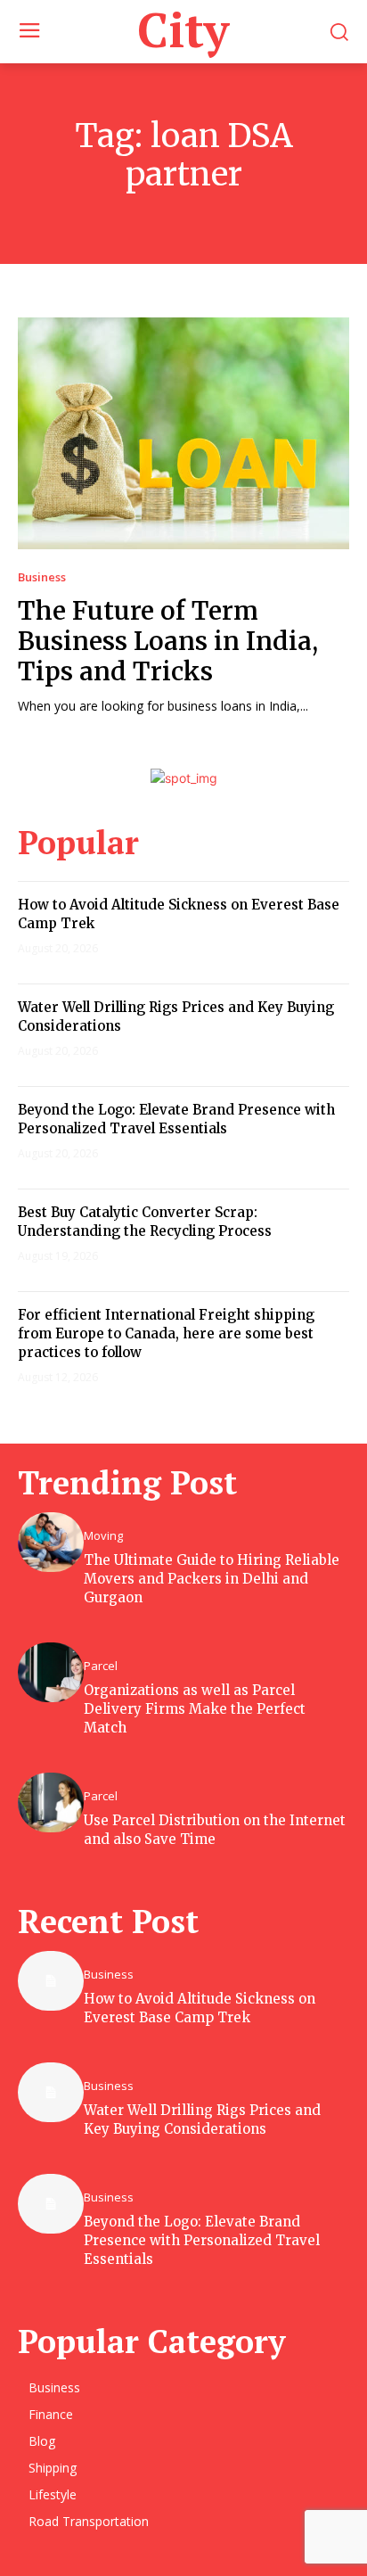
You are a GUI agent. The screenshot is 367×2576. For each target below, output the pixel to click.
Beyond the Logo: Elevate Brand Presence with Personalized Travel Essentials (202, 2240)
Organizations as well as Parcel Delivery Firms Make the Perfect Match (195, 1709)
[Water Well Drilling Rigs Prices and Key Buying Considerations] (51, 2092)
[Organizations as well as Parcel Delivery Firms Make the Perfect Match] (51, 1672)
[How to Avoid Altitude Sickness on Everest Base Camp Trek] (51, 1981)
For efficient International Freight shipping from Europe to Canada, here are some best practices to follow (166, 1333)
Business (42, 577)
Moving (103, 1536)
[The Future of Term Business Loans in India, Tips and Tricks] (183, 433)
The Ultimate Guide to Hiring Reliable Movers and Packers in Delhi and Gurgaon (212, 1579)
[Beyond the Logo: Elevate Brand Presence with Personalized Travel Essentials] (51, 2204)
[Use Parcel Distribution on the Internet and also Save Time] (51, 1802)
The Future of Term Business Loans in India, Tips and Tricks (168, 641)
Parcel (101, 1666)
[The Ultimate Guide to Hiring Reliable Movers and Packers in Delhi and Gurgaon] (51, 1542)
